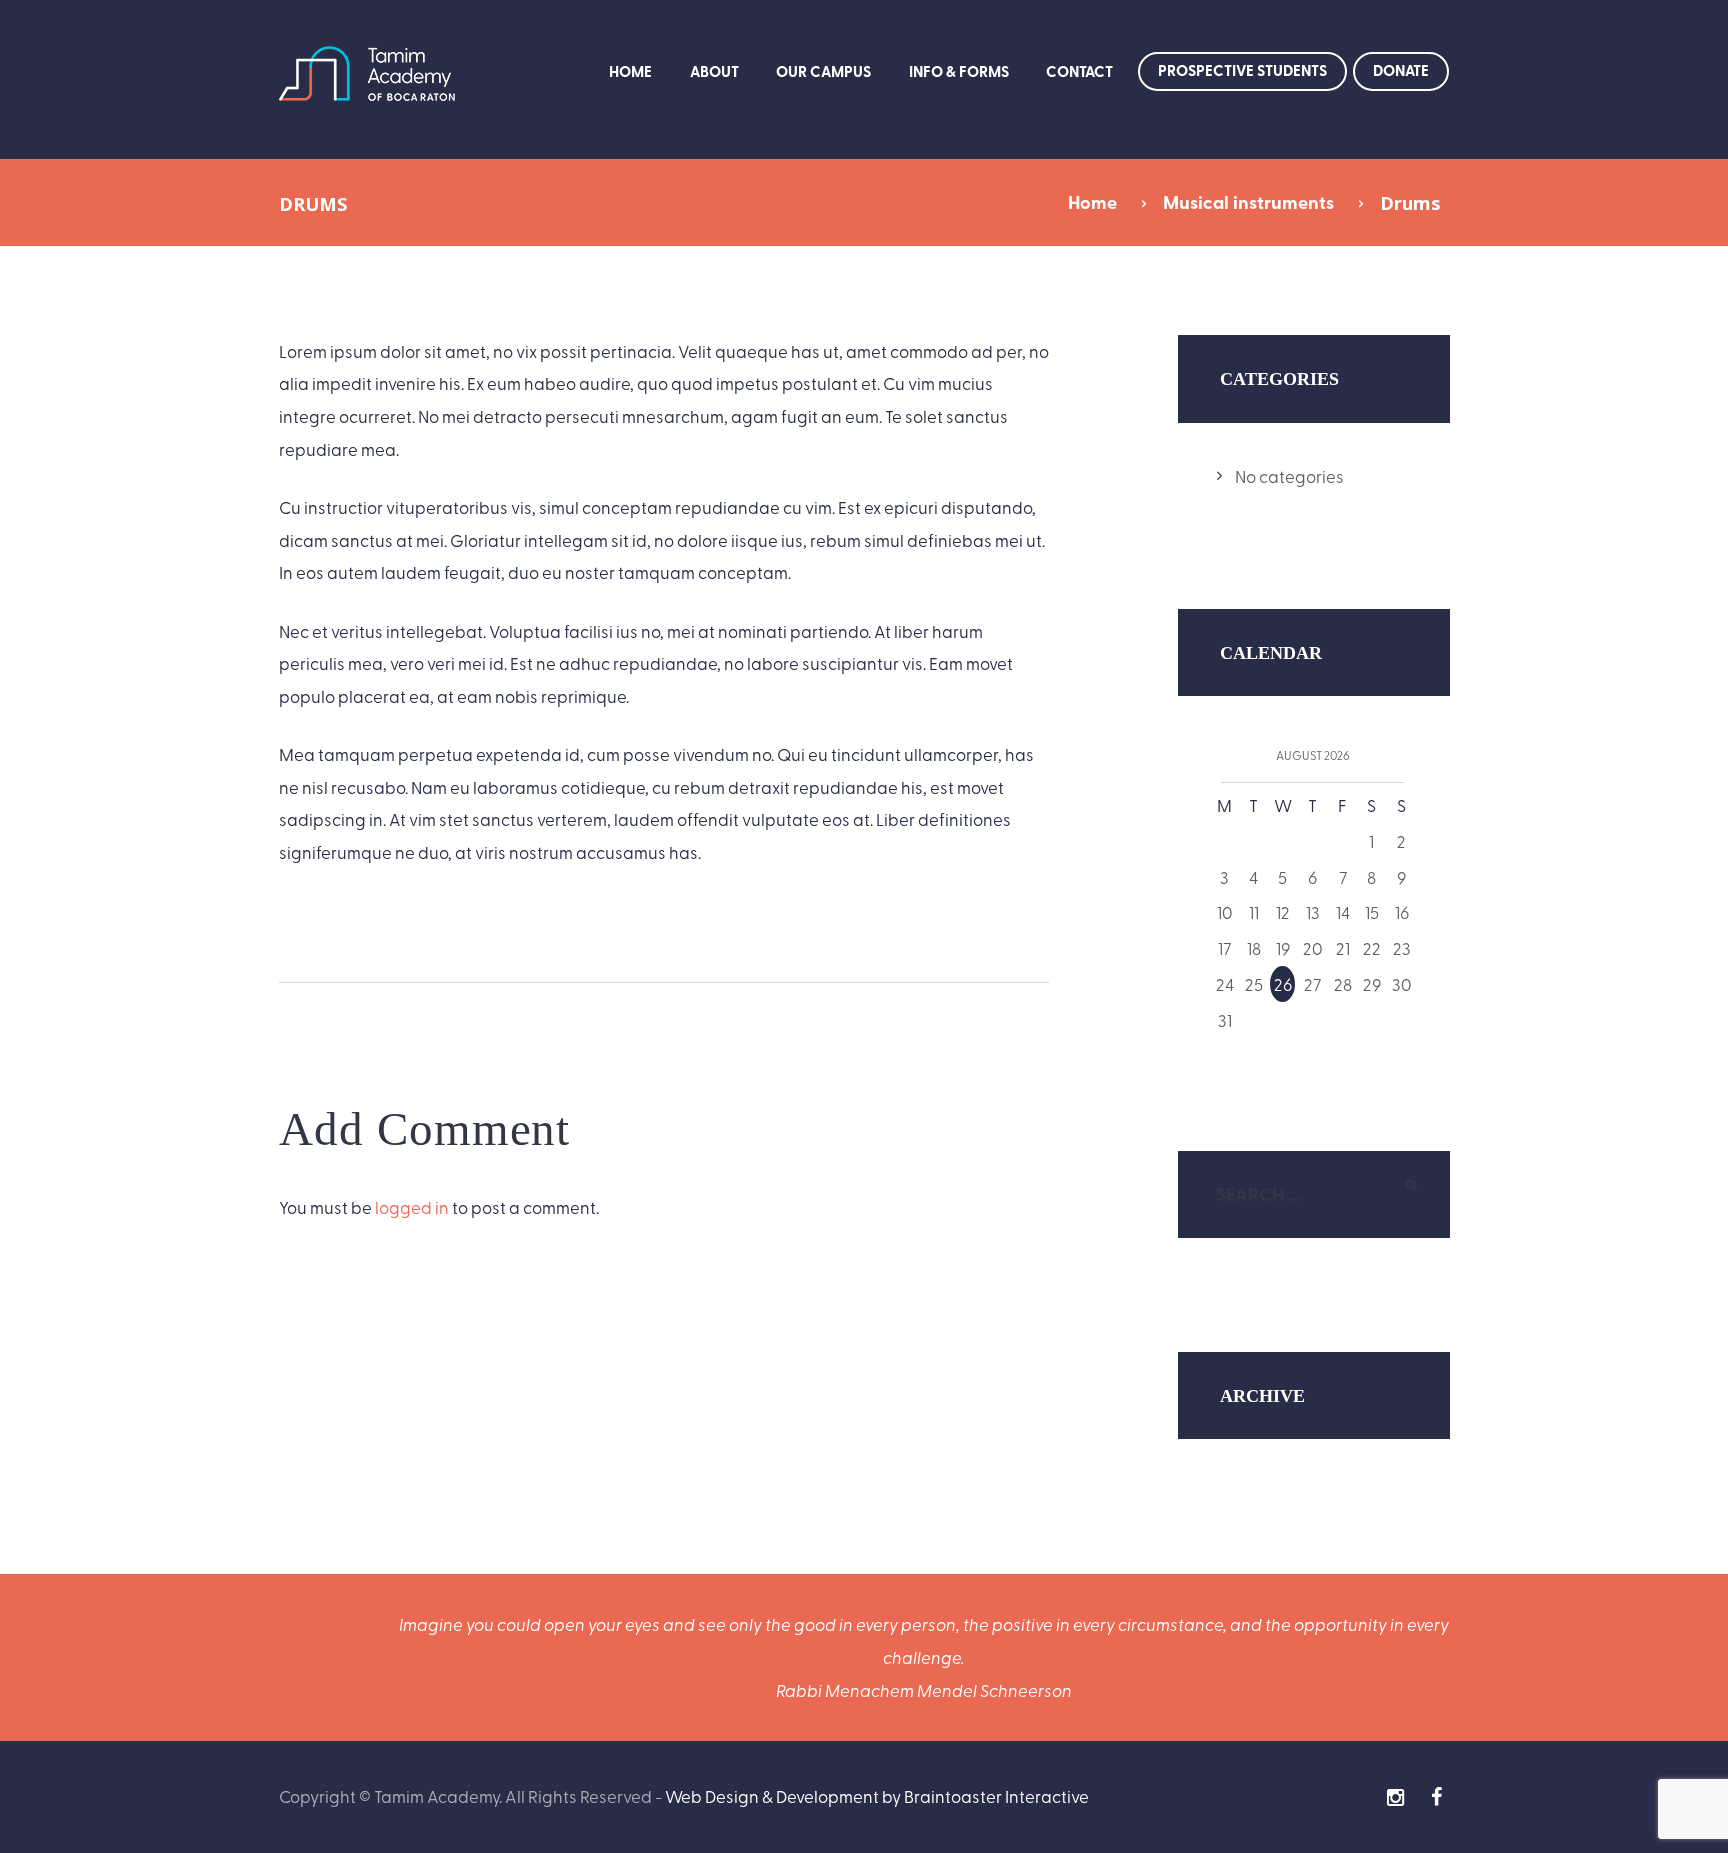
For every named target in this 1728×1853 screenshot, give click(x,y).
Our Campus (823, 71)
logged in (412, 1206)
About (714, 71)
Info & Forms (959, 71)
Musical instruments (1248, 202)
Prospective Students (1242, 70)
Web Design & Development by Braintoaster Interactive (877, 1795)
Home (630, 71)
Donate (1401, 70)
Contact (1079, 71)
